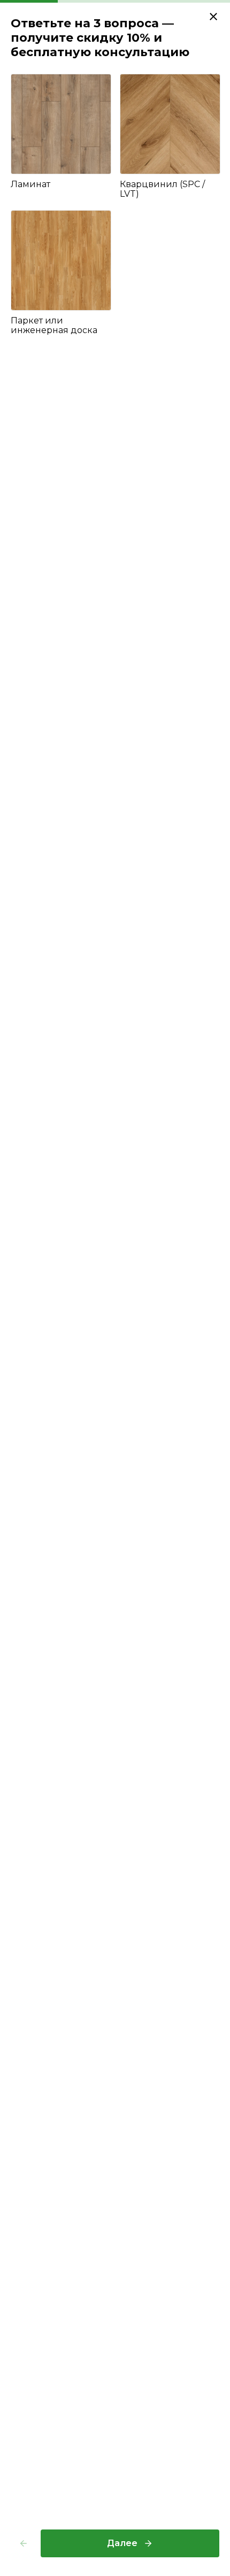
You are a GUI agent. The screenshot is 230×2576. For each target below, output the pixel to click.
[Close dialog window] (213, 17)
